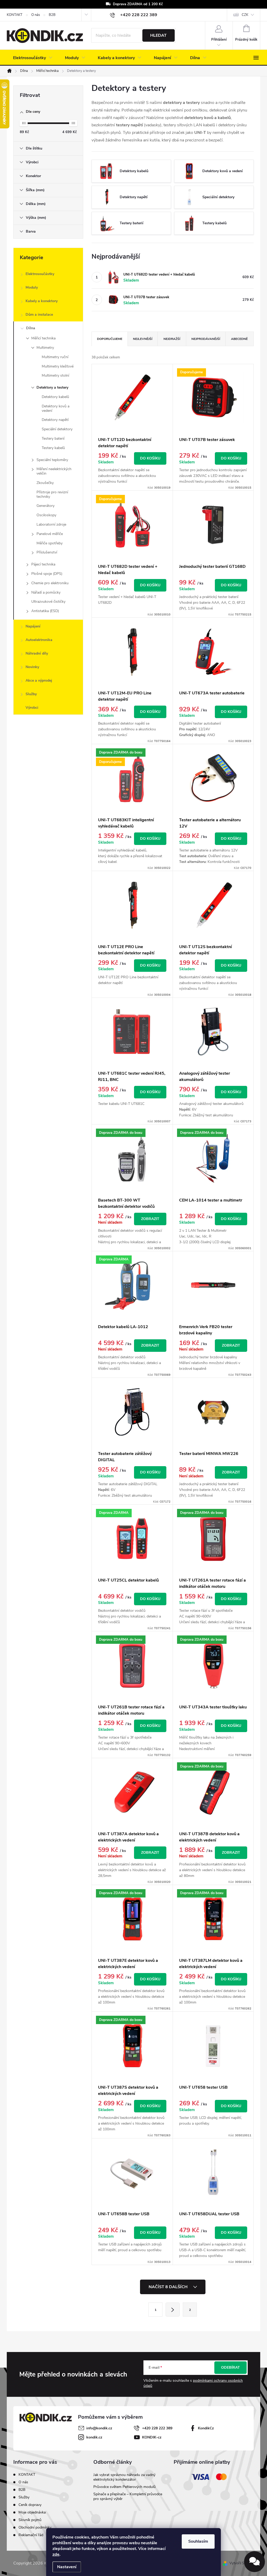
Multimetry (45, 348)
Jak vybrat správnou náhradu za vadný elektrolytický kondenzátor (124, 2477)
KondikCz (206, 2428)
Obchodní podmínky (35, 2527)
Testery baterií (53, 438)
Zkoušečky (45, 483)
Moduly (32, 287)
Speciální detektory (57, 429)
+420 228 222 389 (157, 2428)
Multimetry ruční (55, 357)
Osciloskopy (46, 515)
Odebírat (230, 2367)
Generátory (45, 506)
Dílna (31, 328)
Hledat (158, 35)
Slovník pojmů (30, 2520)
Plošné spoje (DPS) (47, 574)
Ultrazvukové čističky (48, 602)
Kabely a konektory (42, 301)
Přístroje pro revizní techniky (52, 494)
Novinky (32, 667)
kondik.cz (94, 2437)
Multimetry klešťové (58, 366)
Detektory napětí (55, 420)
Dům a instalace (39, 315)
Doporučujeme (110, 339)
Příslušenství (47, 552)
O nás (36, 15)
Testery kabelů (53, 448)
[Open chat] (254, 2562)
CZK (245, 15)
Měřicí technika (43, 338)
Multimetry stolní (55, 375)
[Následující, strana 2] (173, 2310)
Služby (31, 694)
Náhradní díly (37, 653)
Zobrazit (150, 1219)
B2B (52, 15)
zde (56, 2554)
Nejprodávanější (206, 339)
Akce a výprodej (39, 680)
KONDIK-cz (152, 2437)
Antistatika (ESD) (45, 611)
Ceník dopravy (30, 2505)
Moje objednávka (32, 2512)
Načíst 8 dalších (169, 2287)
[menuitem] (33, 58)
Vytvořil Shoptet (242, 2563)
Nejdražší (172, 339)
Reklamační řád (31, 2535)
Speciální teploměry (52, 460)
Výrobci (32, 708)
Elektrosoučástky (40, 274)
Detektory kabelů (55, 397)
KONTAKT (15, 15)
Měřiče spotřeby (50, 543)
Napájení (33, 626)
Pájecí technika (43, 564)
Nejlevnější (143, 339)
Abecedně (239, 339)
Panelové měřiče (50, 534)
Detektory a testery (52, 387)
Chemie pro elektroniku (50, 583)
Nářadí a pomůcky (46, 592)
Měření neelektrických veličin (54, 471)
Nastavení (67, 2567)
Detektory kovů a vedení (56, 408)
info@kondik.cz (99, 2428)
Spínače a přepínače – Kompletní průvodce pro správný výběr (128, 2496)
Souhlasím (198, 2541)
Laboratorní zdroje (51, 524)
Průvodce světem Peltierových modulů (125, 2487)
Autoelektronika (39, 640)
